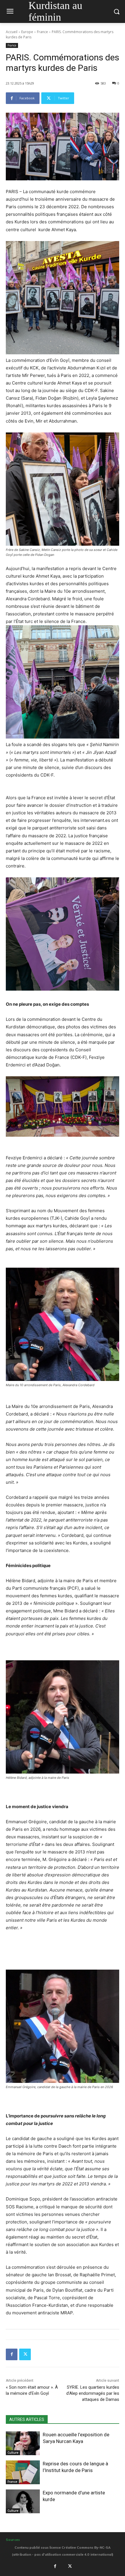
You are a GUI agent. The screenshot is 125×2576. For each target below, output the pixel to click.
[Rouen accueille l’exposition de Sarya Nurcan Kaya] (23, 2443)
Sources (13, 2540)
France (42, 32)
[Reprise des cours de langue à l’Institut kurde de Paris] (23, 2472)
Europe (27, 32)
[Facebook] (12, 2354)
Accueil (12, 32)
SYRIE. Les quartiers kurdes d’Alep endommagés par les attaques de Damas (93, 2393)
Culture (13, 2453)
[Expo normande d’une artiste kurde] (23, 2501)
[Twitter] (25, 2354)
